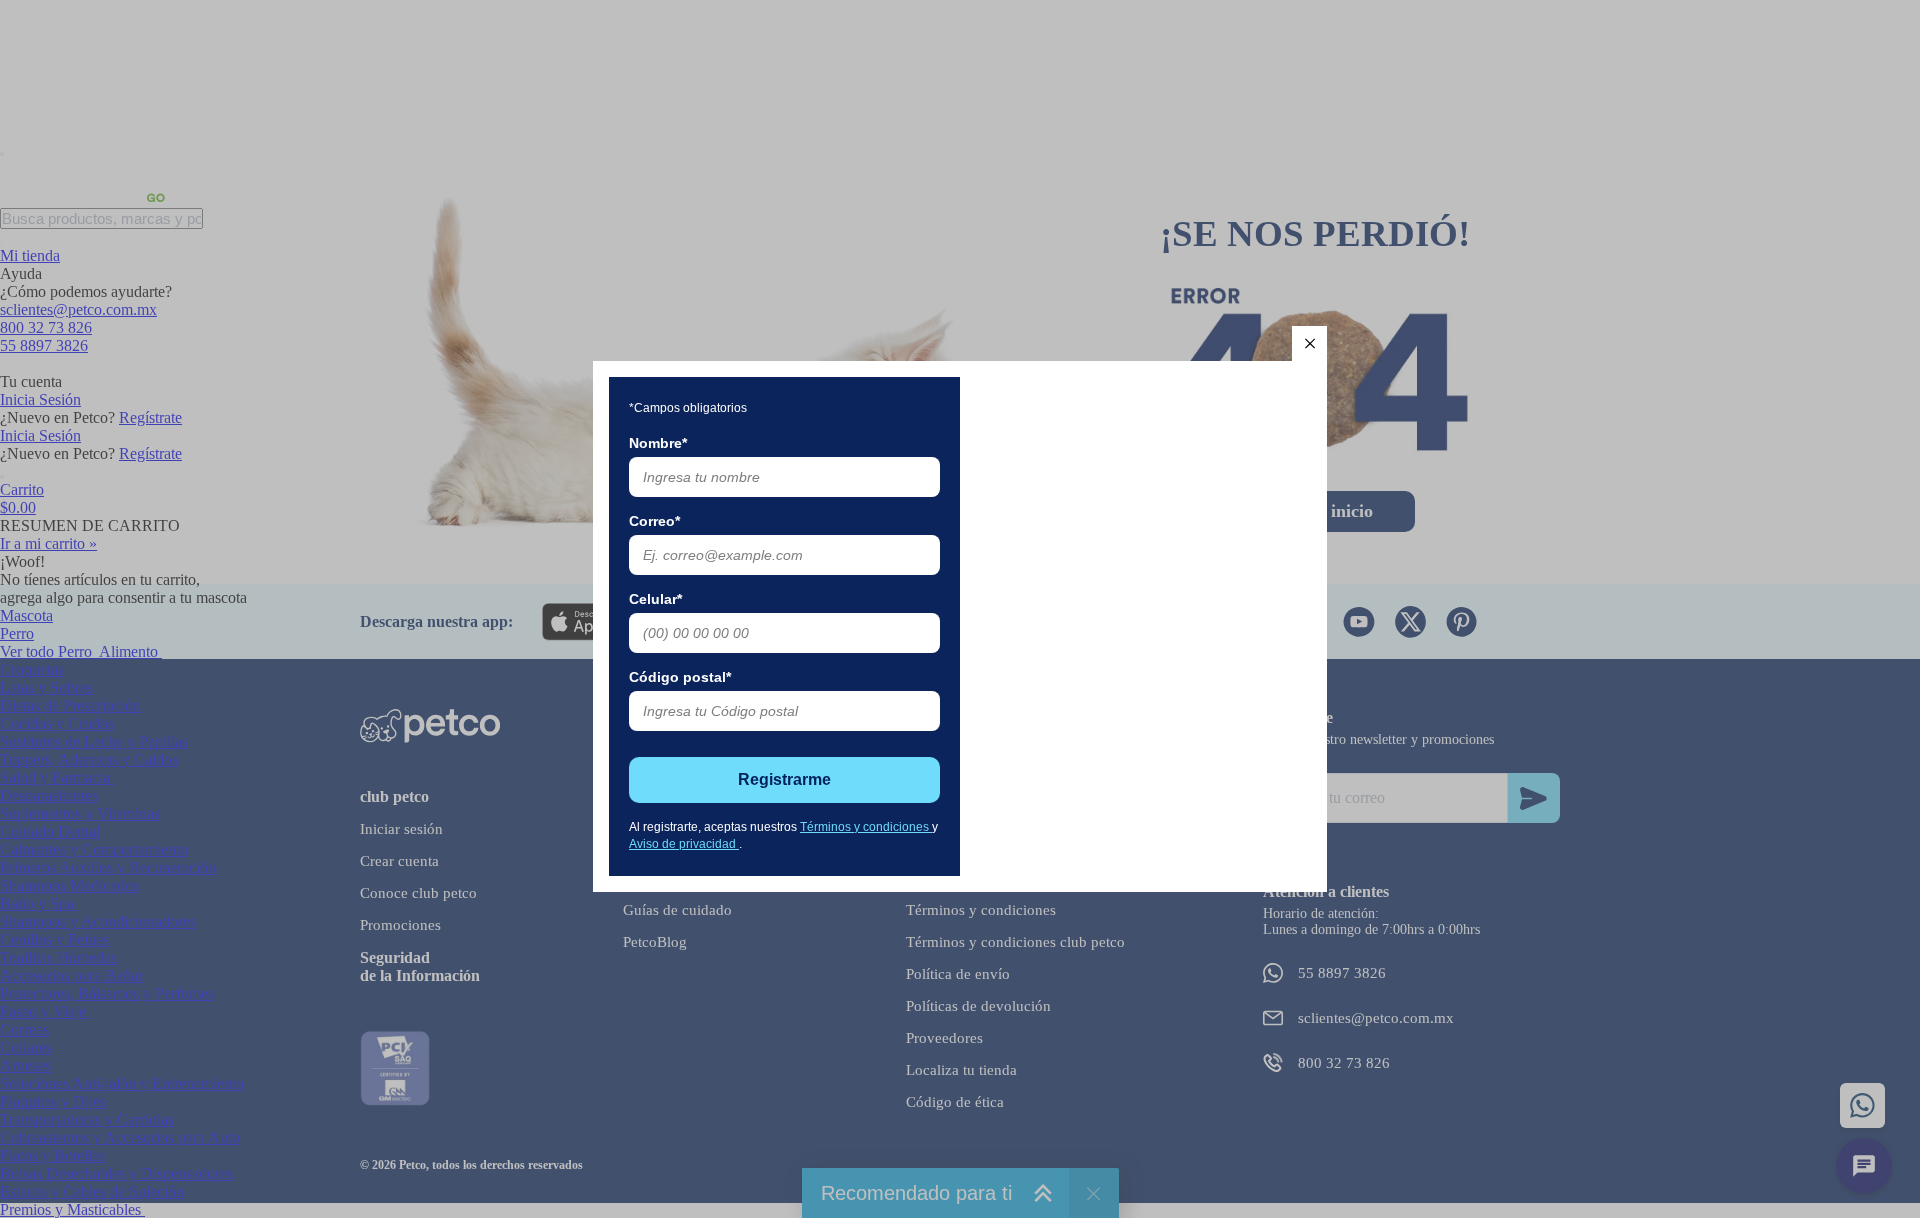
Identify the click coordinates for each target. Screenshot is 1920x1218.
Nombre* (658, 443)
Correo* (654, 521)
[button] (1309, 343)
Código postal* (680, 677)
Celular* (655, 599)
